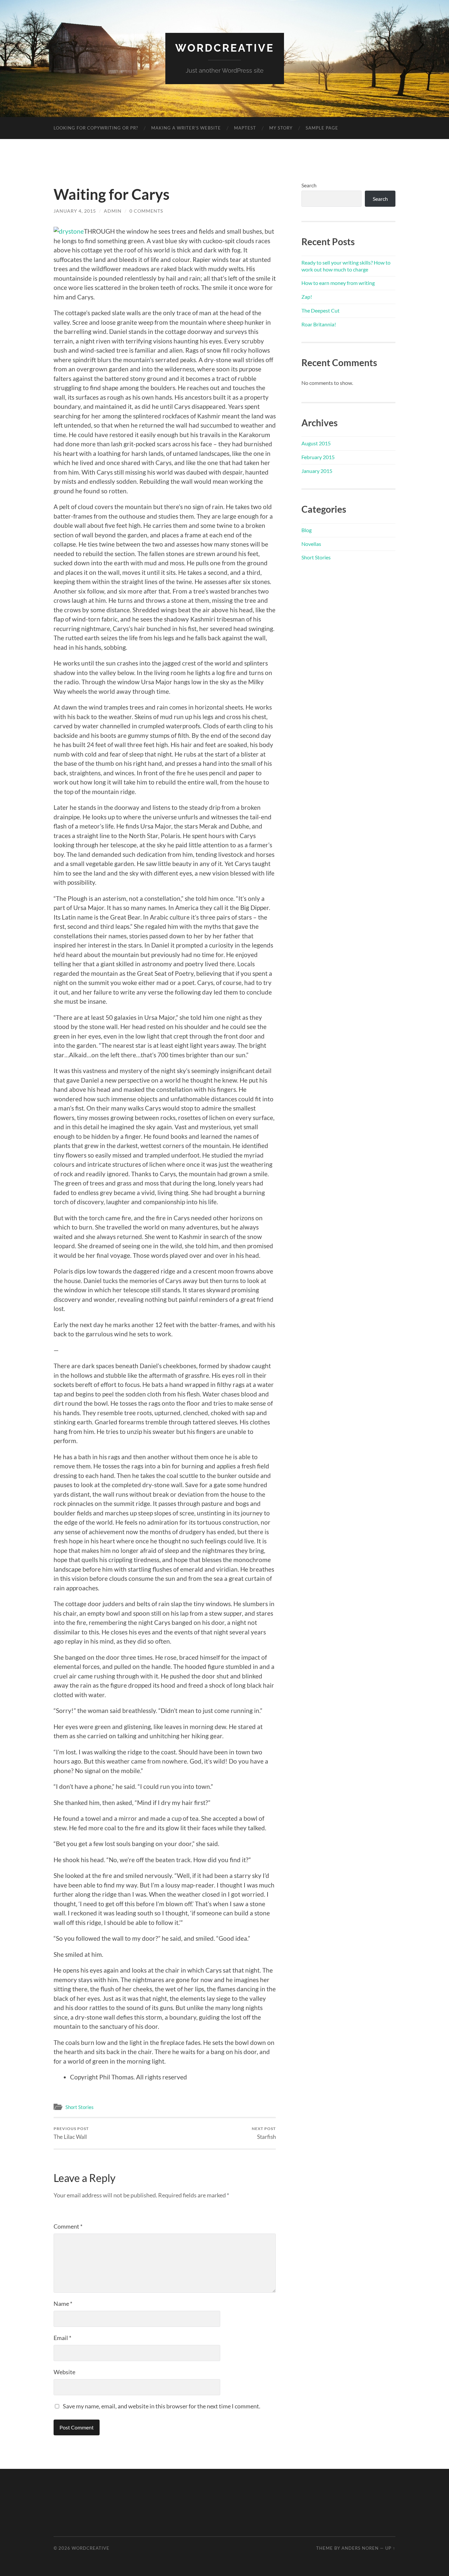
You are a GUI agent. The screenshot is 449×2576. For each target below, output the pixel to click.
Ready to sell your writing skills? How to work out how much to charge (346, 266)
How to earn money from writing (338, 283)
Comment (68, 2226)
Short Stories (80, 2107)
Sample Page (322, 128)
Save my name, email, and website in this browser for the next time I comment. (162, 2406)
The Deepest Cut (320, 310)
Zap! (307, 297)
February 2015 (318, 457)
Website (64, 2372)
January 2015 (317, 471)
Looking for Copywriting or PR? (96, 128)
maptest (245, 128)
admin (113, 211)
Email (62, 2338)
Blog (307, 530)
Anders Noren (360, 2548)
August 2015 (316, 443)
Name (63, 2304)
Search (309, 185)
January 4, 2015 (75, 211)
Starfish (264, 2133)
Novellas (311, 544)
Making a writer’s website (186, 128)
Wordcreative (225, 48)
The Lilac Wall (71, 2133)
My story (281, 128)
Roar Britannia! (319, 324)
